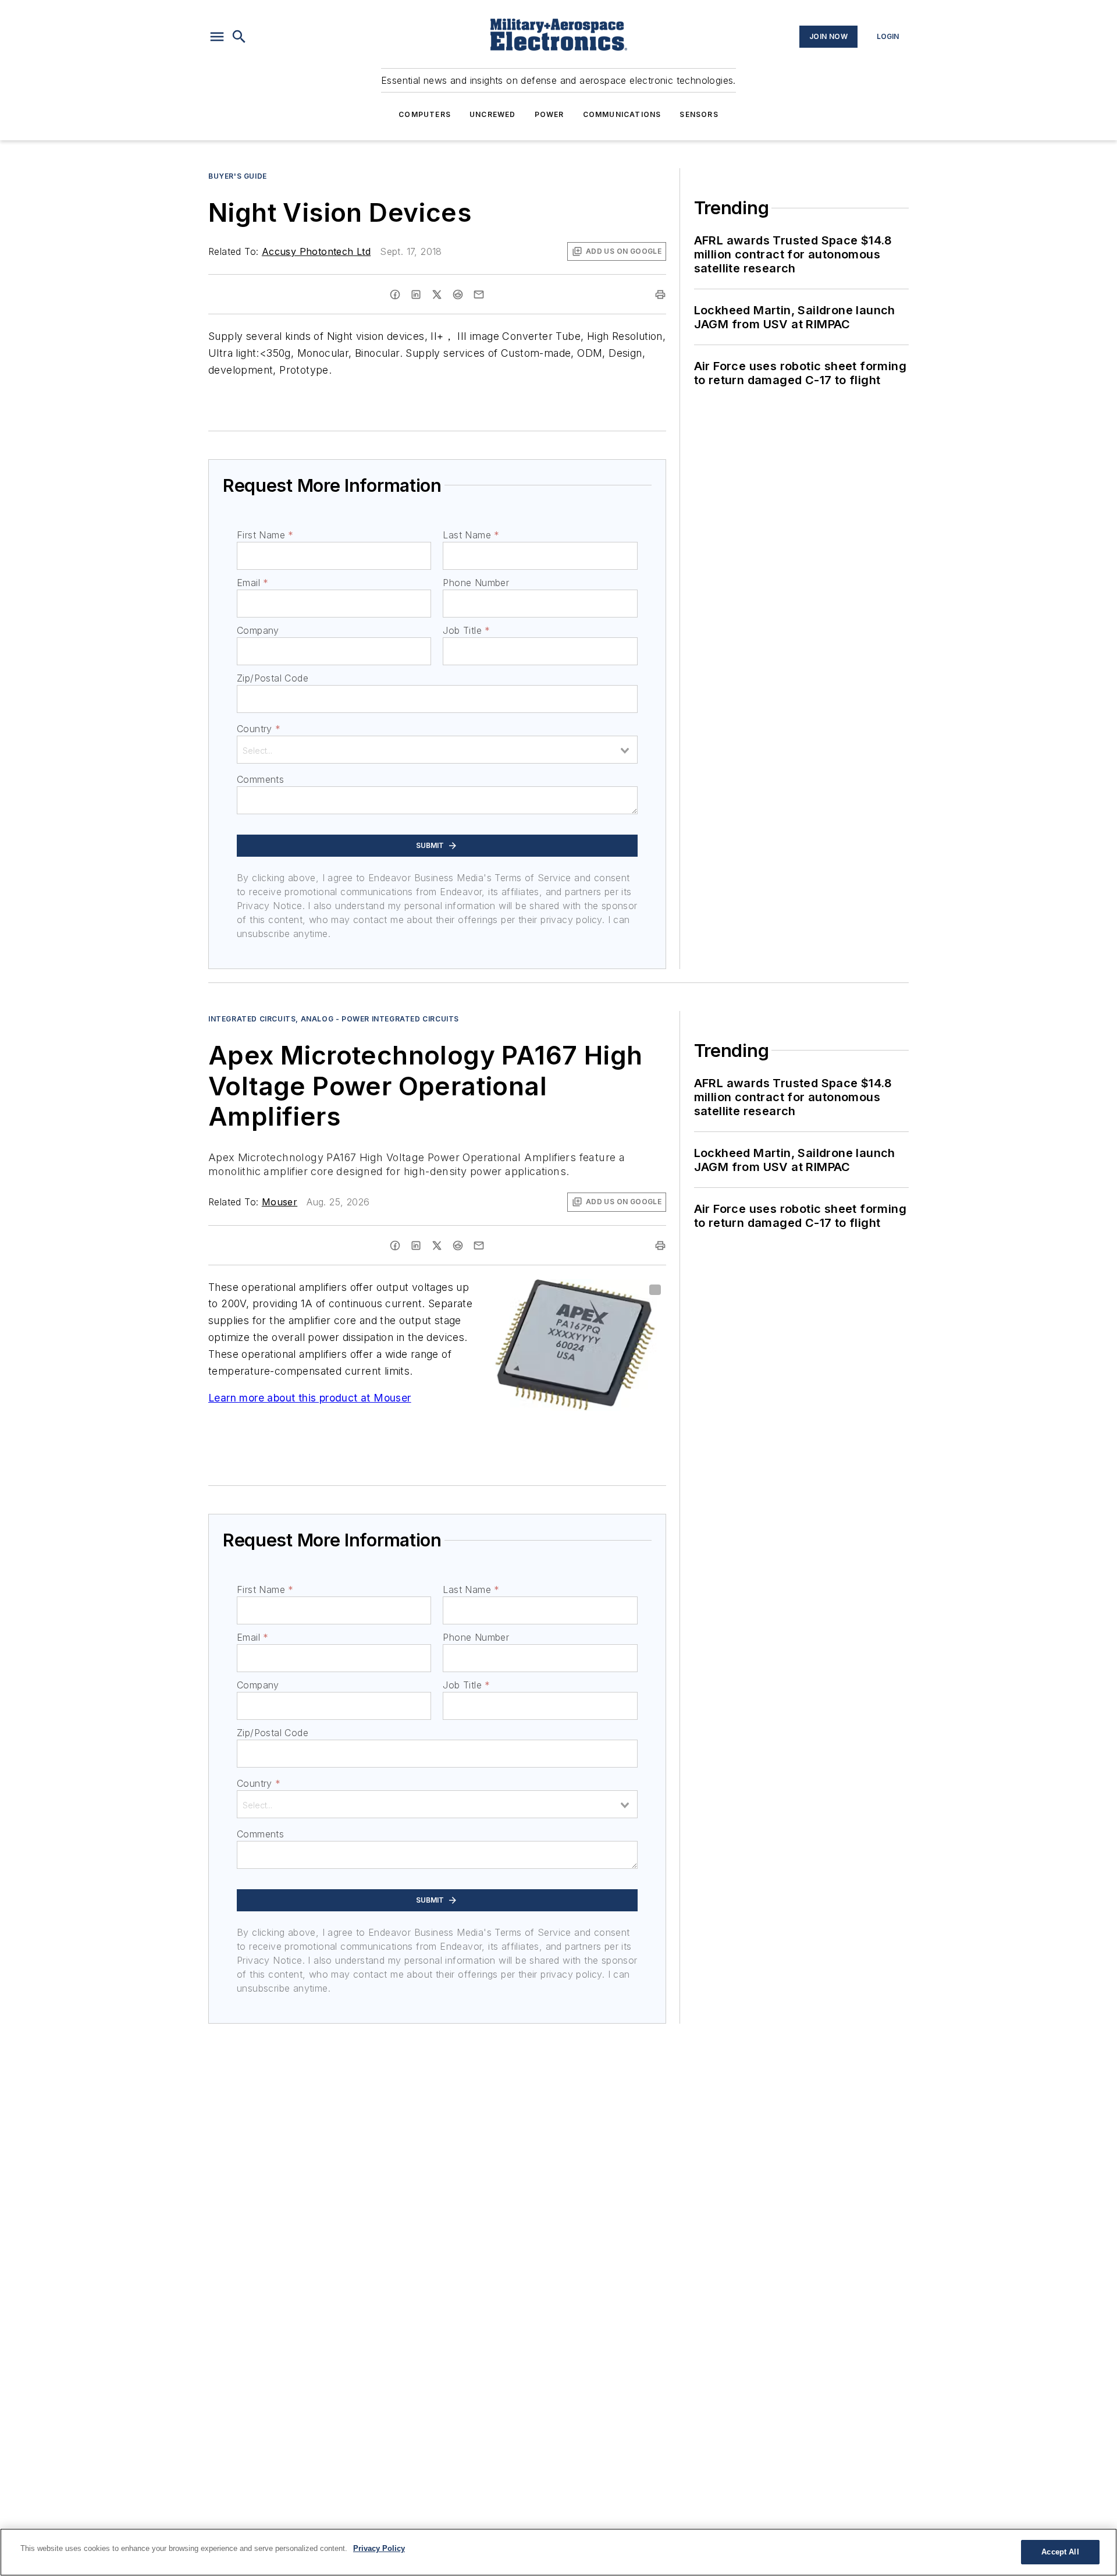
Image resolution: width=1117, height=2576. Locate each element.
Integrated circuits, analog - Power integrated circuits (334, 1019)
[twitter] (437, 294)
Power (549, 114)
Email (252, 583)
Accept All (1060, 2552)
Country (259, 729)
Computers (425, 114)
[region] (558, 2552)
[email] (479, 294)
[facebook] (395, 294)
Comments (260, 779)
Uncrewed (493, 114)
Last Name (471, 535)
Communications (622, 114)
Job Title (466, 630)
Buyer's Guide (238, 176)
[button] (217, 37)
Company (258, 630)
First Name (265, 535)
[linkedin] (416, 294)
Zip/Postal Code (273, 678)
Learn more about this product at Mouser (310, 1398)
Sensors (699, 114)
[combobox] (437, 750)
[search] (239, 37)
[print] (660, 294)
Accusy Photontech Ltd (316, 251)
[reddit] (458, 294)
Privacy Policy (379, 2548)
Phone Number (476, 583)
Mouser (280, 1202)
